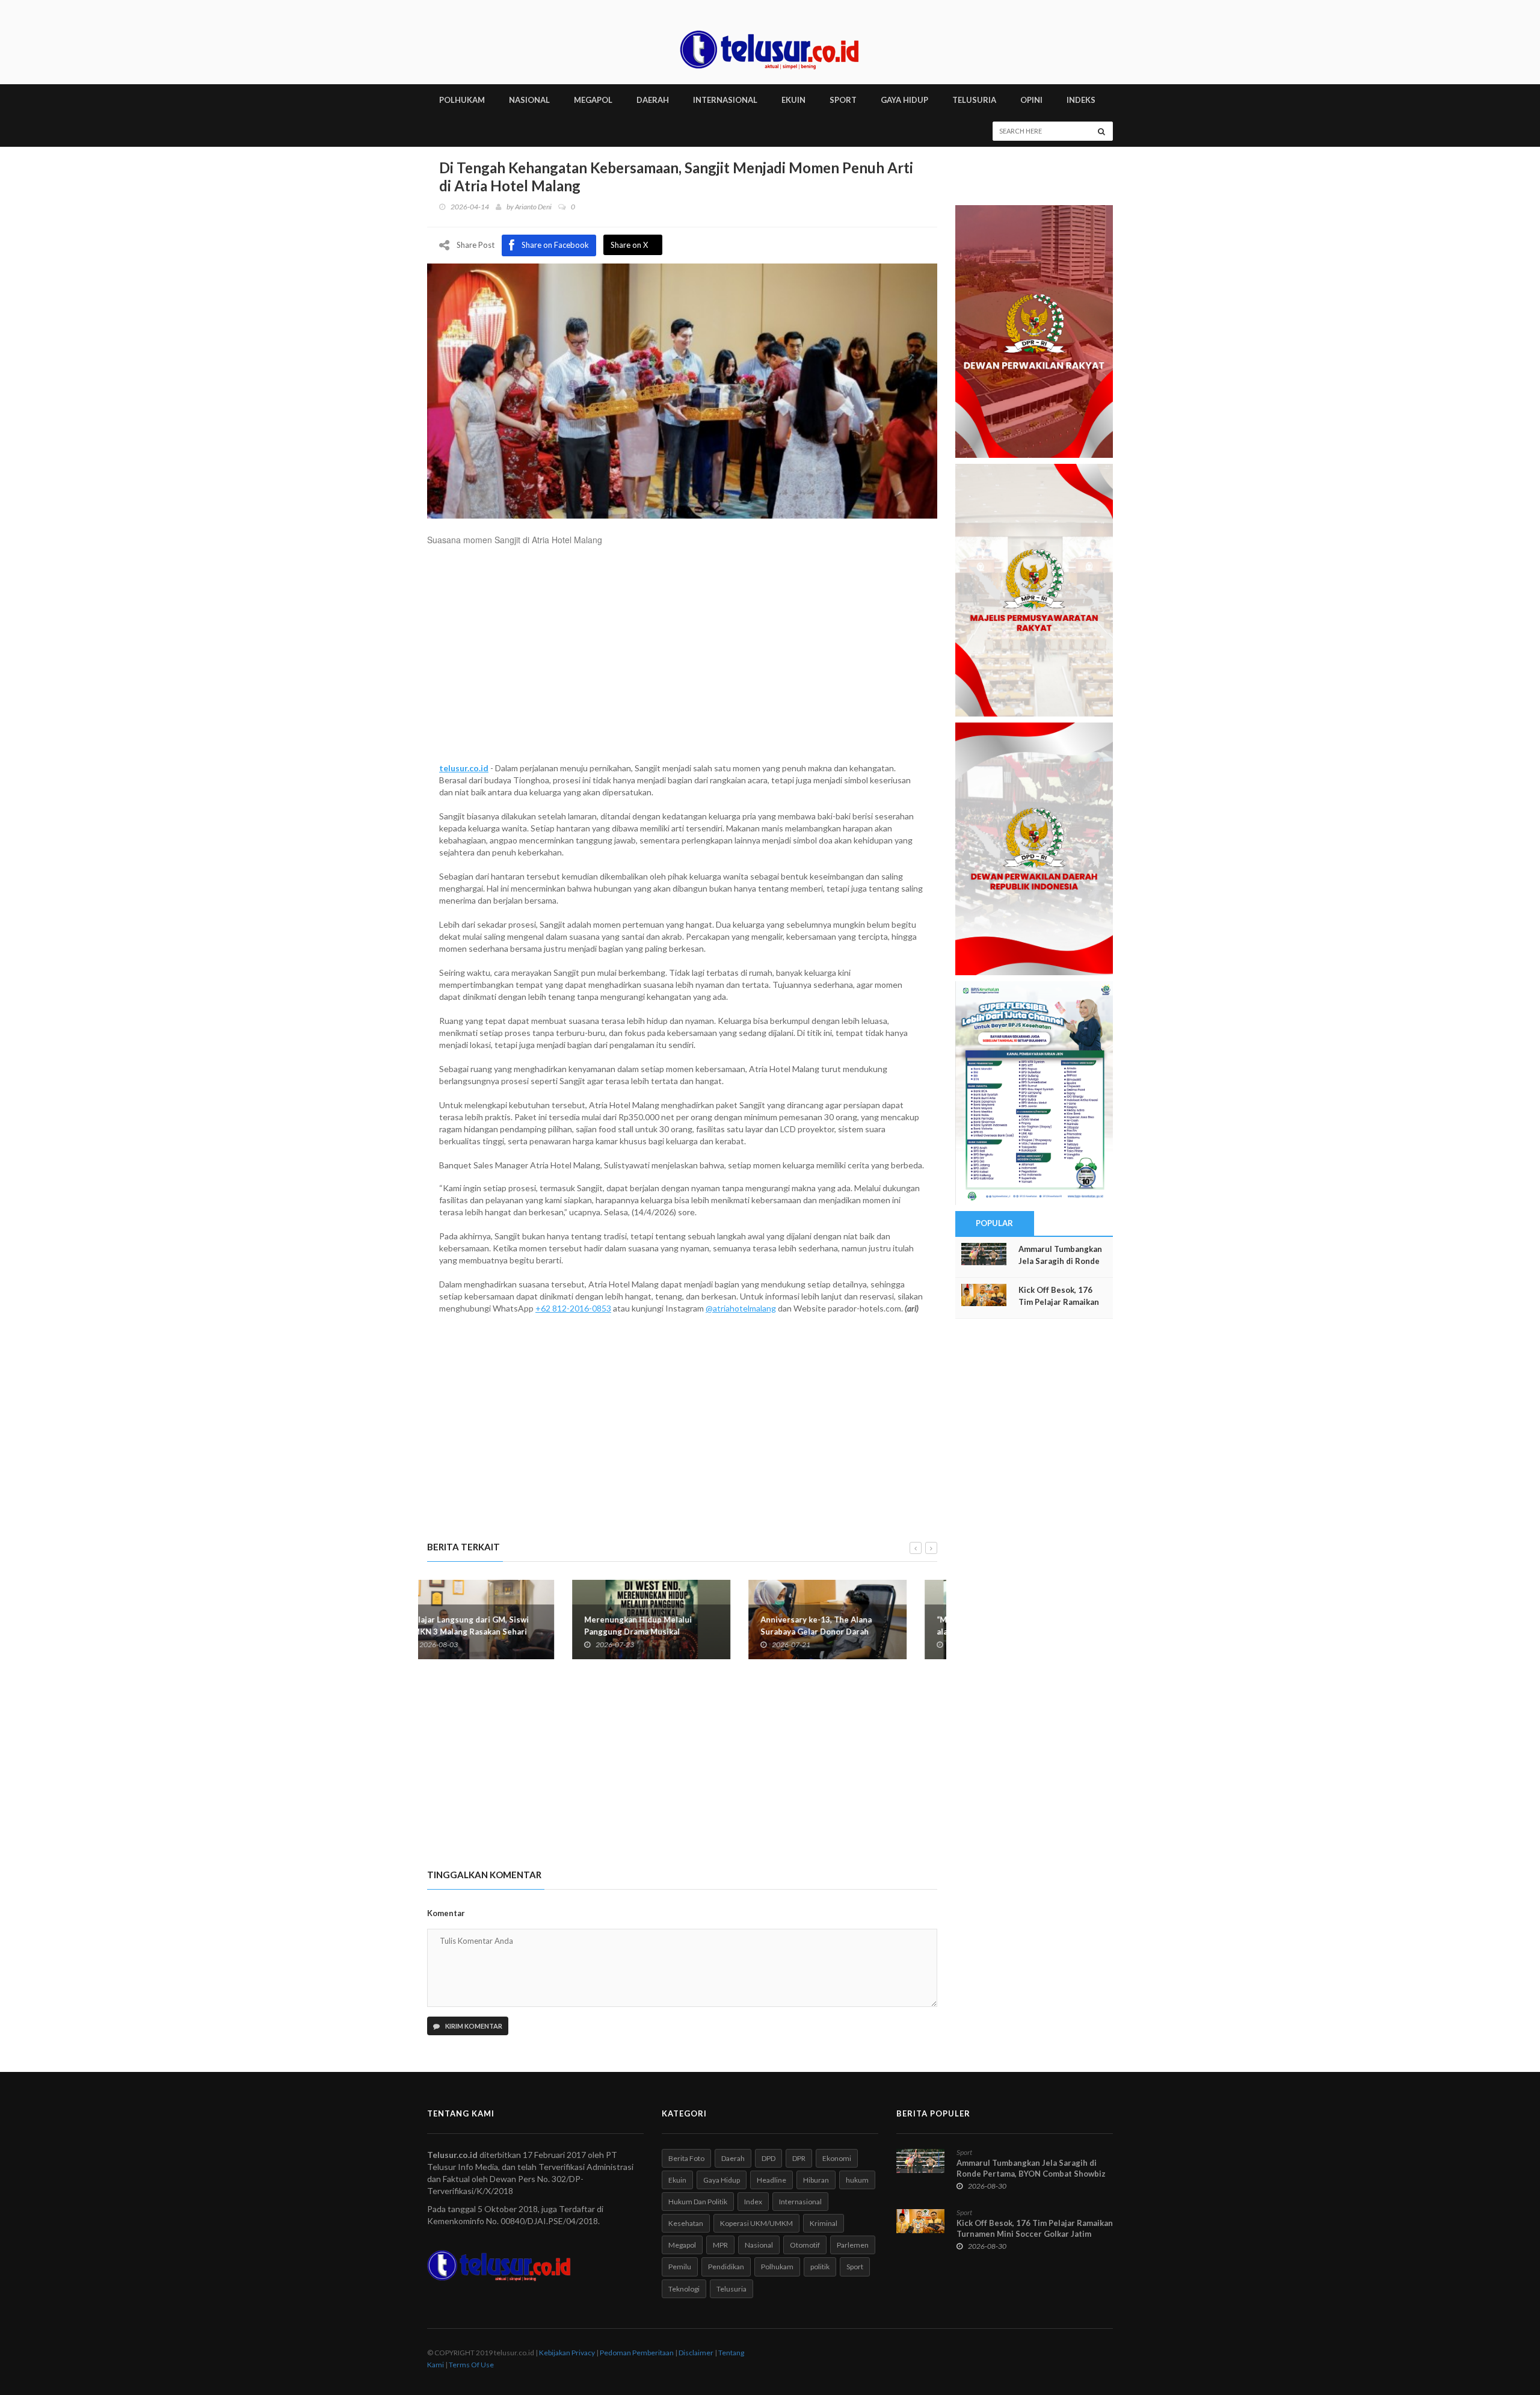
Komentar (446, 1913)
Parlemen (853, 2245)
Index (753, 2202)
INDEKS (1081, 100)
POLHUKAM (462, 100)
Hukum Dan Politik (698, 2202)
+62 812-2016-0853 (573, 1308)
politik (820, 2267)
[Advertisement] (682, 660)
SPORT (843, 100)
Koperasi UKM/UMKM (756, 2223)
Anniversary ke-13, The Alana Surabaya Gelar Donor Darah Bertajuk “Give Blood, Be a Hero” (677, 1632)
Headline (772, 2180)
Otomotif (805, 2245)
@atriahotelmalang (741, 1308)
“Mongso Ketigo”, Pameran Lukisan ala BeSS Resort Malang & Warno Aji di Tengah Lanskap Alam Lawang (858, 1632)
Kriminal (824, 2223)
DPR (799, 2158)
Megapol (682, 2245)
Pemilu (680, 2267)
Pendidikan (726, 2267)
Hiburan (816, 2180)
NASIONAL (529, 100)
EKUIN (793, 100)
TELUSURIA (974, 100)
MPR (720, 2245)
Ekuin (677, 2180)
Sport (855, 2267)
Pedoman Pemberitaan (637, 2353)
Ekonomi (837, 2158)
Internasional (800, 2202)
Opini (1031, 100)
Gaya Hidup (722, 2180)
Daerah (733, 2158)
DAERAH (653, 100)
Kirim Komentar (473, 2026)
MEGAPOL (593, 100)
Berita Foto (686, 2158)
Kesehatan (686, 2223)
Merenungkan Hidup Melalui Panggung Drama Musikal (493, 1626)
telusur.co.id (464, 768)
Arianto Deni (533, 207)
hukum (857, 2180)
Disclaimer (696, 2353)
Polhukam (777, 2267)
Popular (994, 1223)
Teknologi (684, 2289)
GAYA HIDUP (904, 100)
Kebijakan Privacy (567, 2353)
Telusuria (731, 2289)
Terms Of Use (471, 2365)
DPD (768, 2158)
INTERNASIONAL (725, 100)
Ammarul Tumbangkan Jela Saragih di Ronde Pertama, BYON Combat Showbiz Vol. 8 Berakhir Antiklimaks (1031, 2174)
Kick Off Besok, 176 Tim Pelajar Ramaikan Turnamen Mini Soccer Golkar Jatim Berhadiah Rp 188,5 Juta (1035, 2234)
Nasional (759, 2245)
